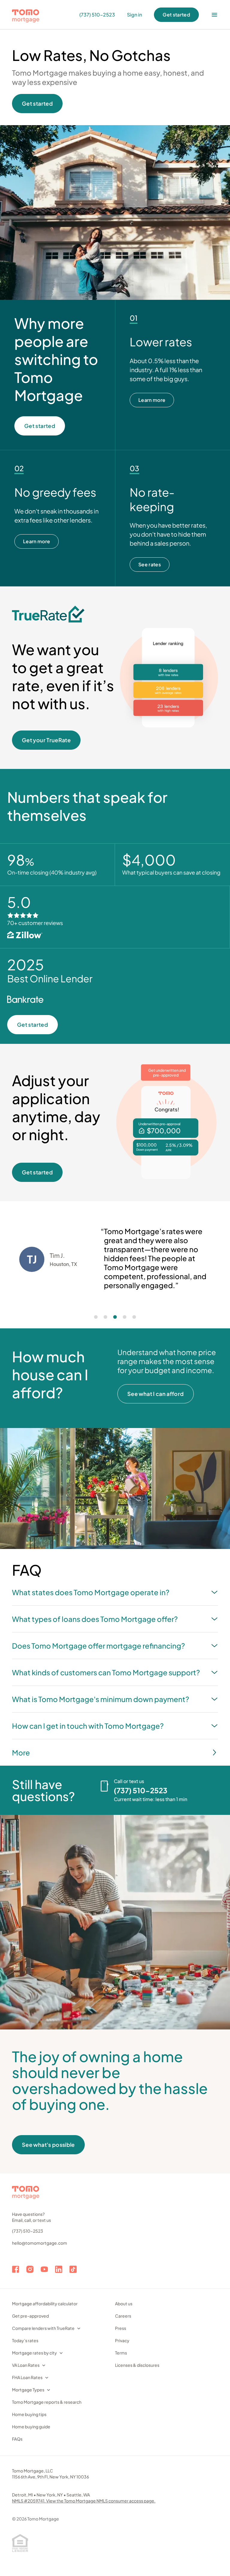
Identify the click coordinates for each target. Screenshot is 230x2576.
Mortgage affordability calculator (45, 2303)
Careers (123, 2316)
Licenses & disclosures (137, 2365)
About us (124, 2303)
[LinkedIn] (59, 2269)
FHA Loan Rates (27, 2377)
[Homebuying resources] (214, 15)
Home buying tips (29, 2414)
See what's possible (48, 2145)
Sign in (134, 15)
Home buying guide (31, 2427)
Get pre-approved (30, 2316)
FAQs (17, 2439)
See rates (150, 564)
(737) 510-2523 (28, 2231)
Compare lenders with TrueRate (43, 2328)
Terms (121, 2353)
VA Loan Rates (26, 2365)
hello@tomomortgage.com (40, 2243)
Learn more (152, 400)
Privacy (122, 2340)
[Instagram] (30, 2269)
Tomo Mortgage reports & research (47, 2402)
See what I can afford (156, 1394)
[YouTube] (44, 2269)
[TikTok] (73, 2269)
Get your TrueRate (46, 740)
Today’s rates (25, 2340)
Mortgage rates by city (34, 2353)
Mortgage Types (28, 2390)
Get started (176, 15)
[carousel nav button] (96, 1317)
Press (121, 2328)
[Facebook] (16, 2269)
